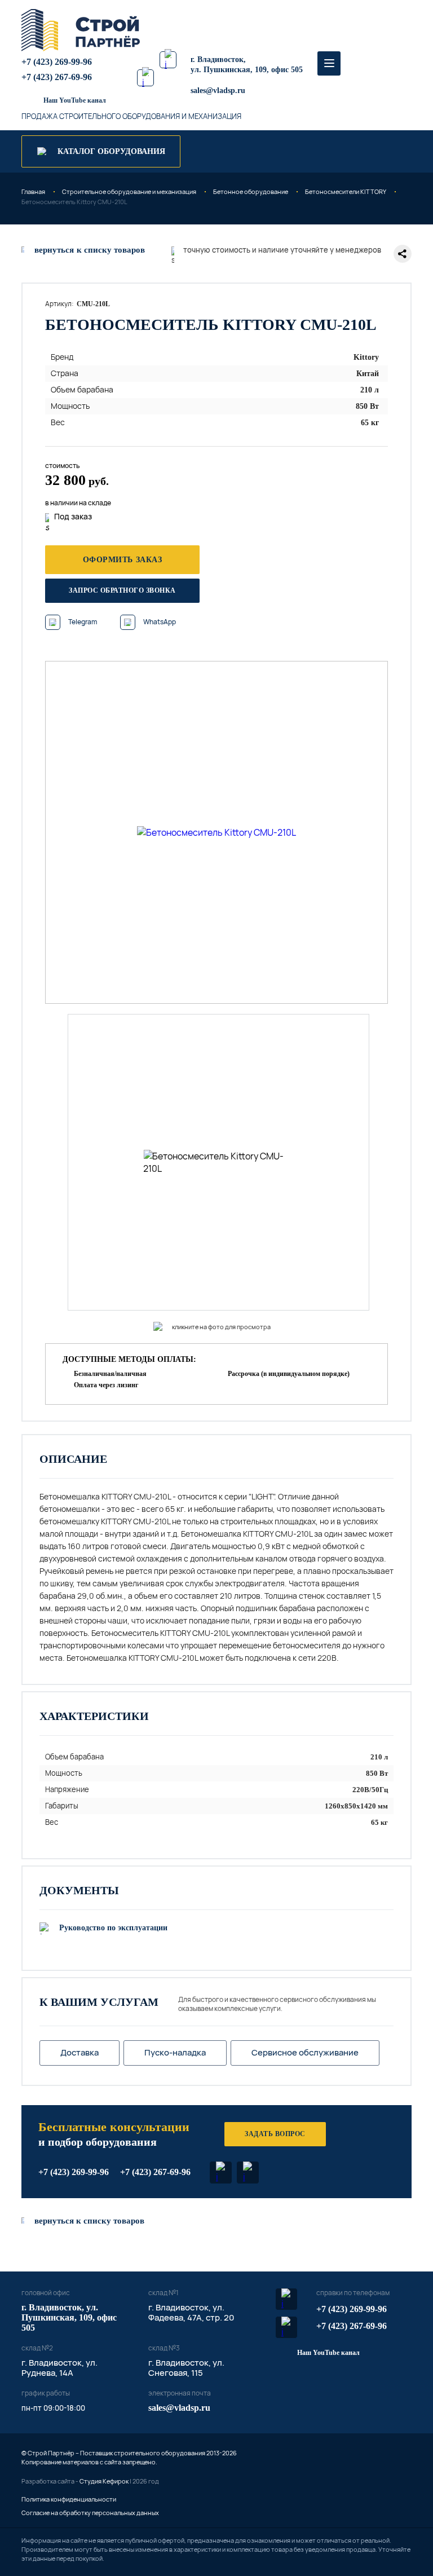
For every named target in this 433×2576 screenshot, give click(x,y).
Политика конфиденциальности (69, 2499)
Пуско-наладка (175, 2052)
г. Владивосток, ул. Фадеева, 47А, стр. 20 (191, 2312)
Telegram (83, 622)
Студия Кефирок (104, 2481)
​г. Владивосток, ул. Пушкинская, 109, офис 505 (69, 2317)
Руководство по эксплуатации (113, 1928)
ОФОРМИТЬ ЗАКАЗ (123, 560)
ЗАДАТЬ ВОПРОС (275, 2134)
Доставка (79, 2052)
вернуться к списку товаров (89, 2221)
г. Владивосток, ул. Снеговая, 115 (186, 2368)
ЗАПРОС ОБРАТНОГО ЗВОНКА (122, 590)
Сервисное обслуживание (305, 2052)
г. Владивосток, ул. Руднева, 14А (59, 2368)
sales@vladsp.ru (218, 91)
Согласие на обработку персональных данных (90, 2513)
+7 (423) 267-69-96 (57, 77)
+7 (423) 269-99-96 (57, 62)
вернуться (90, 250)
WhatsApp (160, 622)
